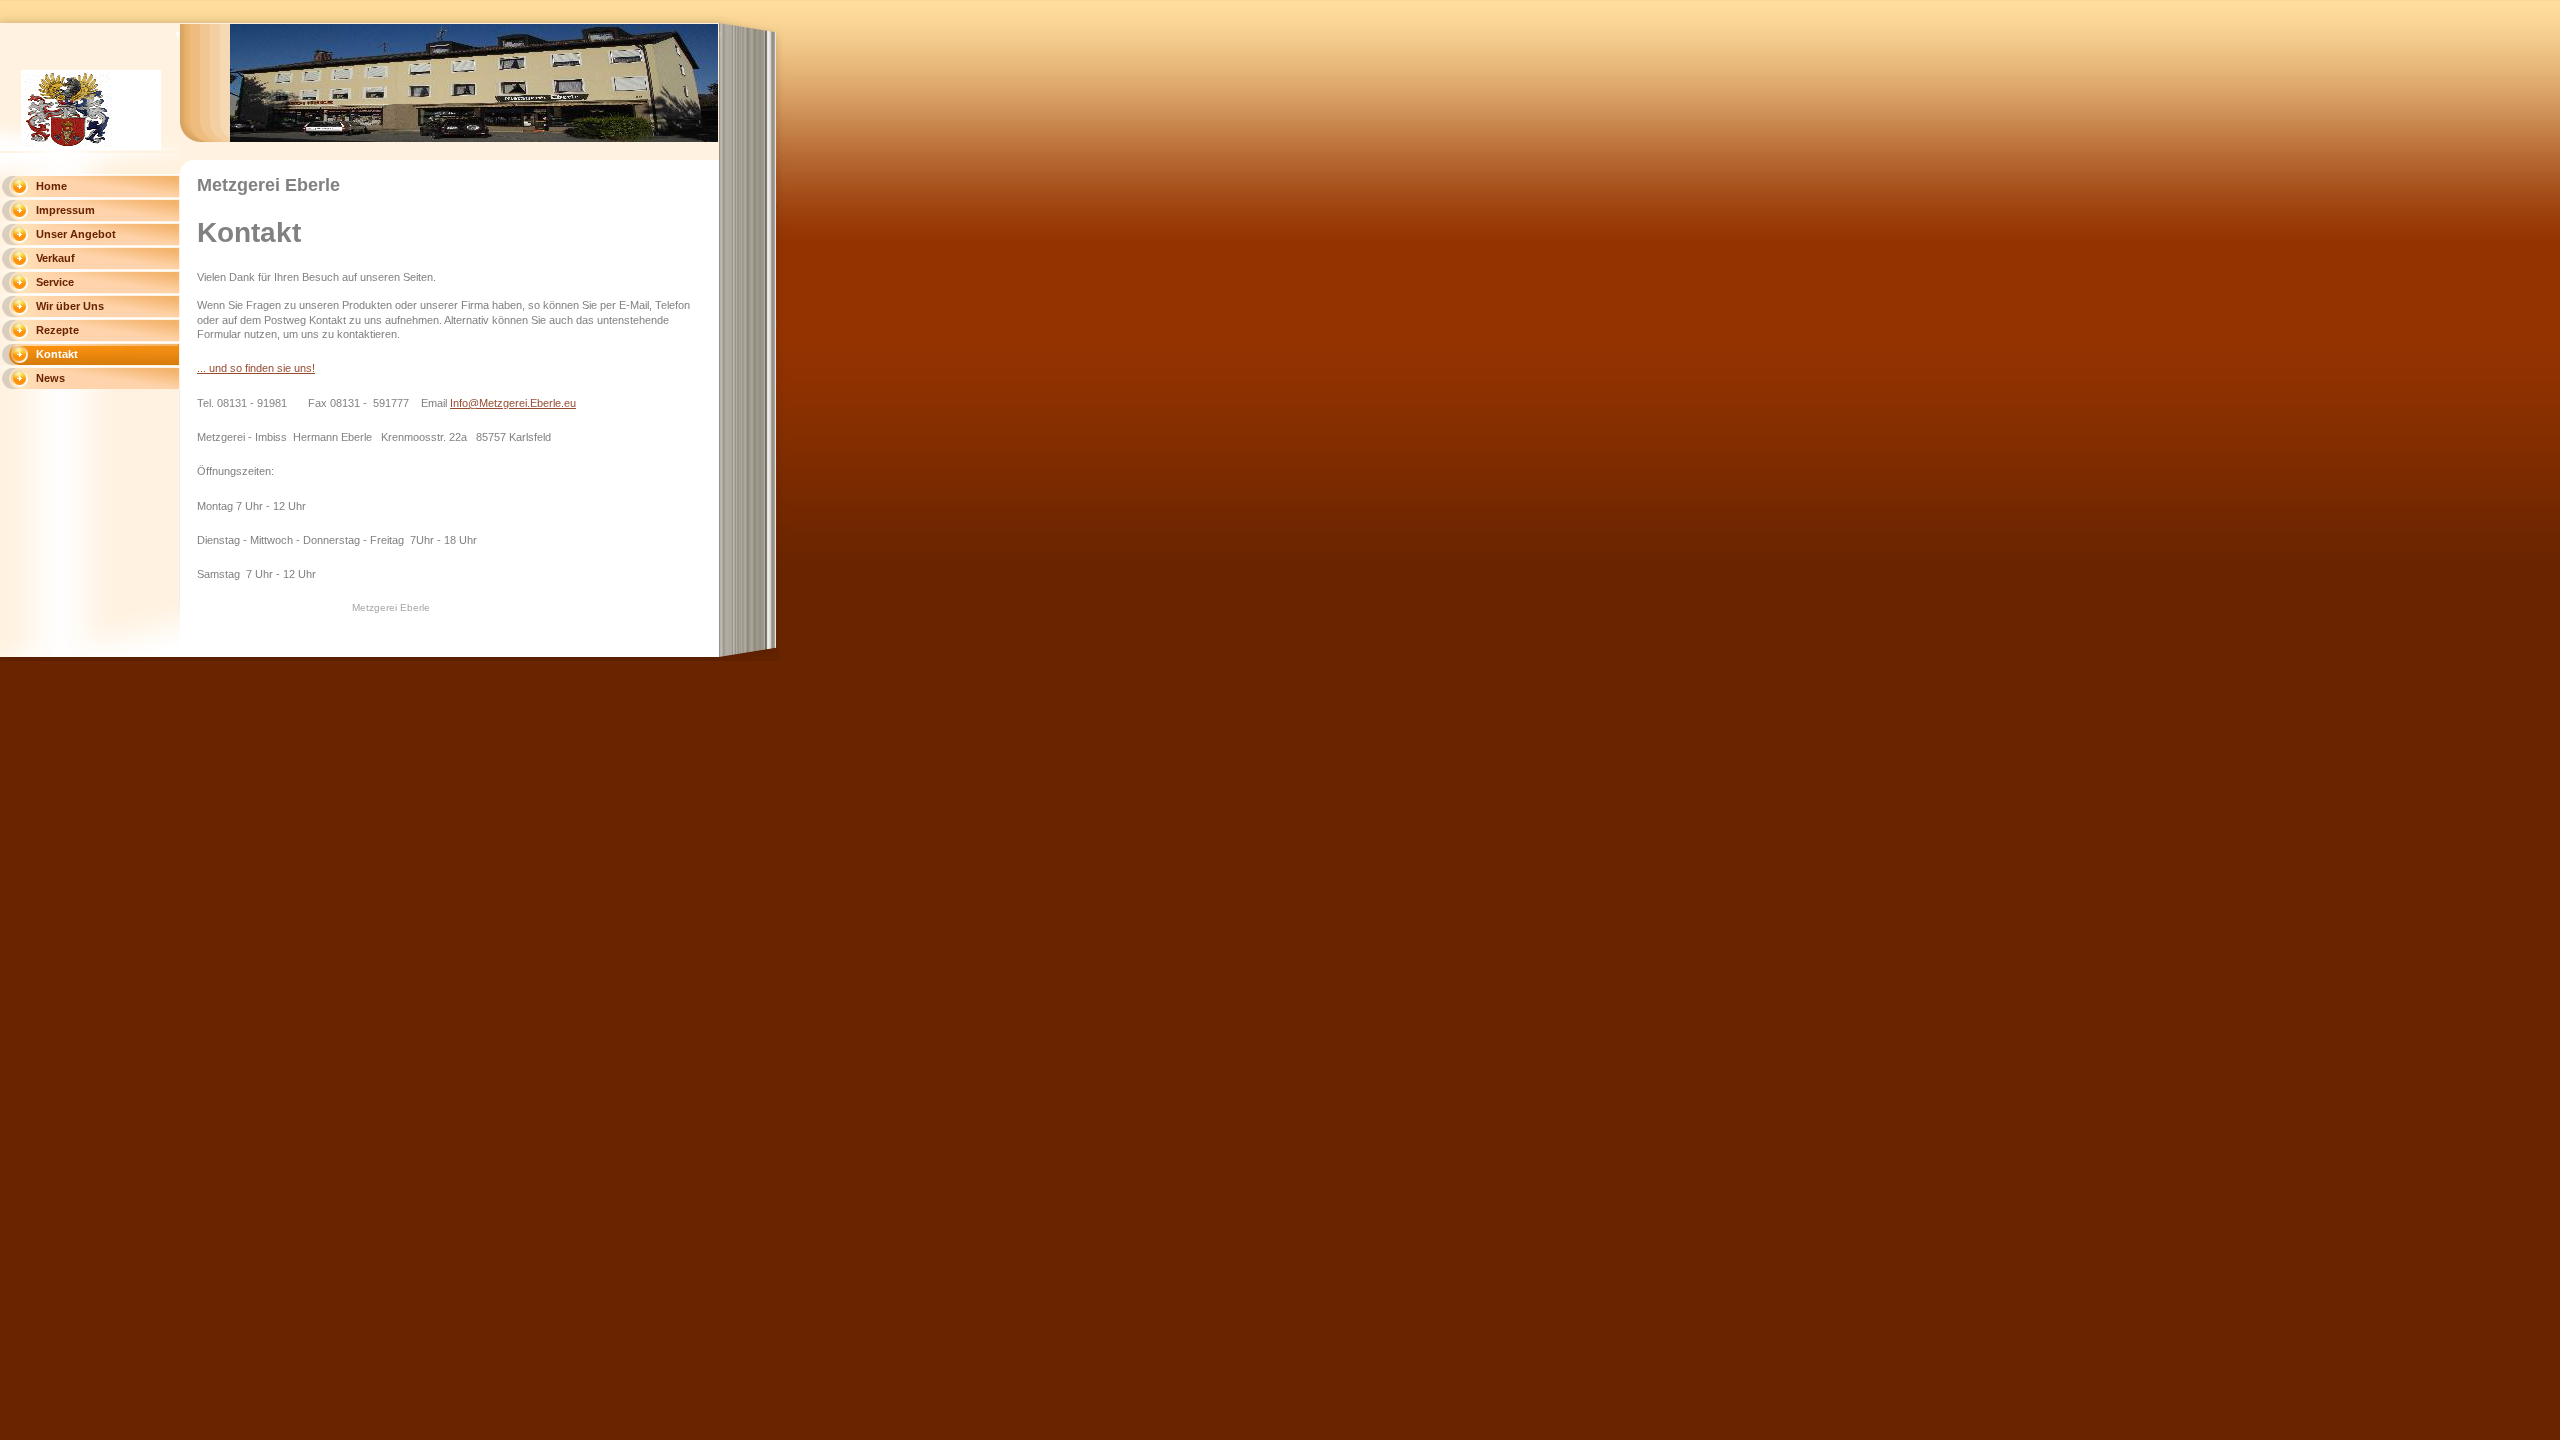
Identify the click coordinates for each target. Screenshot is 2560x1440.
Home (51, 186)
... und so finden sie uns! (256, 368)
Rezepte (57, 330)
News (50, 378)
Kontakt (57, 354)
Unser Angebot (76, 234)
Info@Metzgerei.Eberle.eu (513, 403)
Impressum (65, 210)
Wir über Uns (70, 306)
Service (55, 282)
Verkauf (55, 258)
